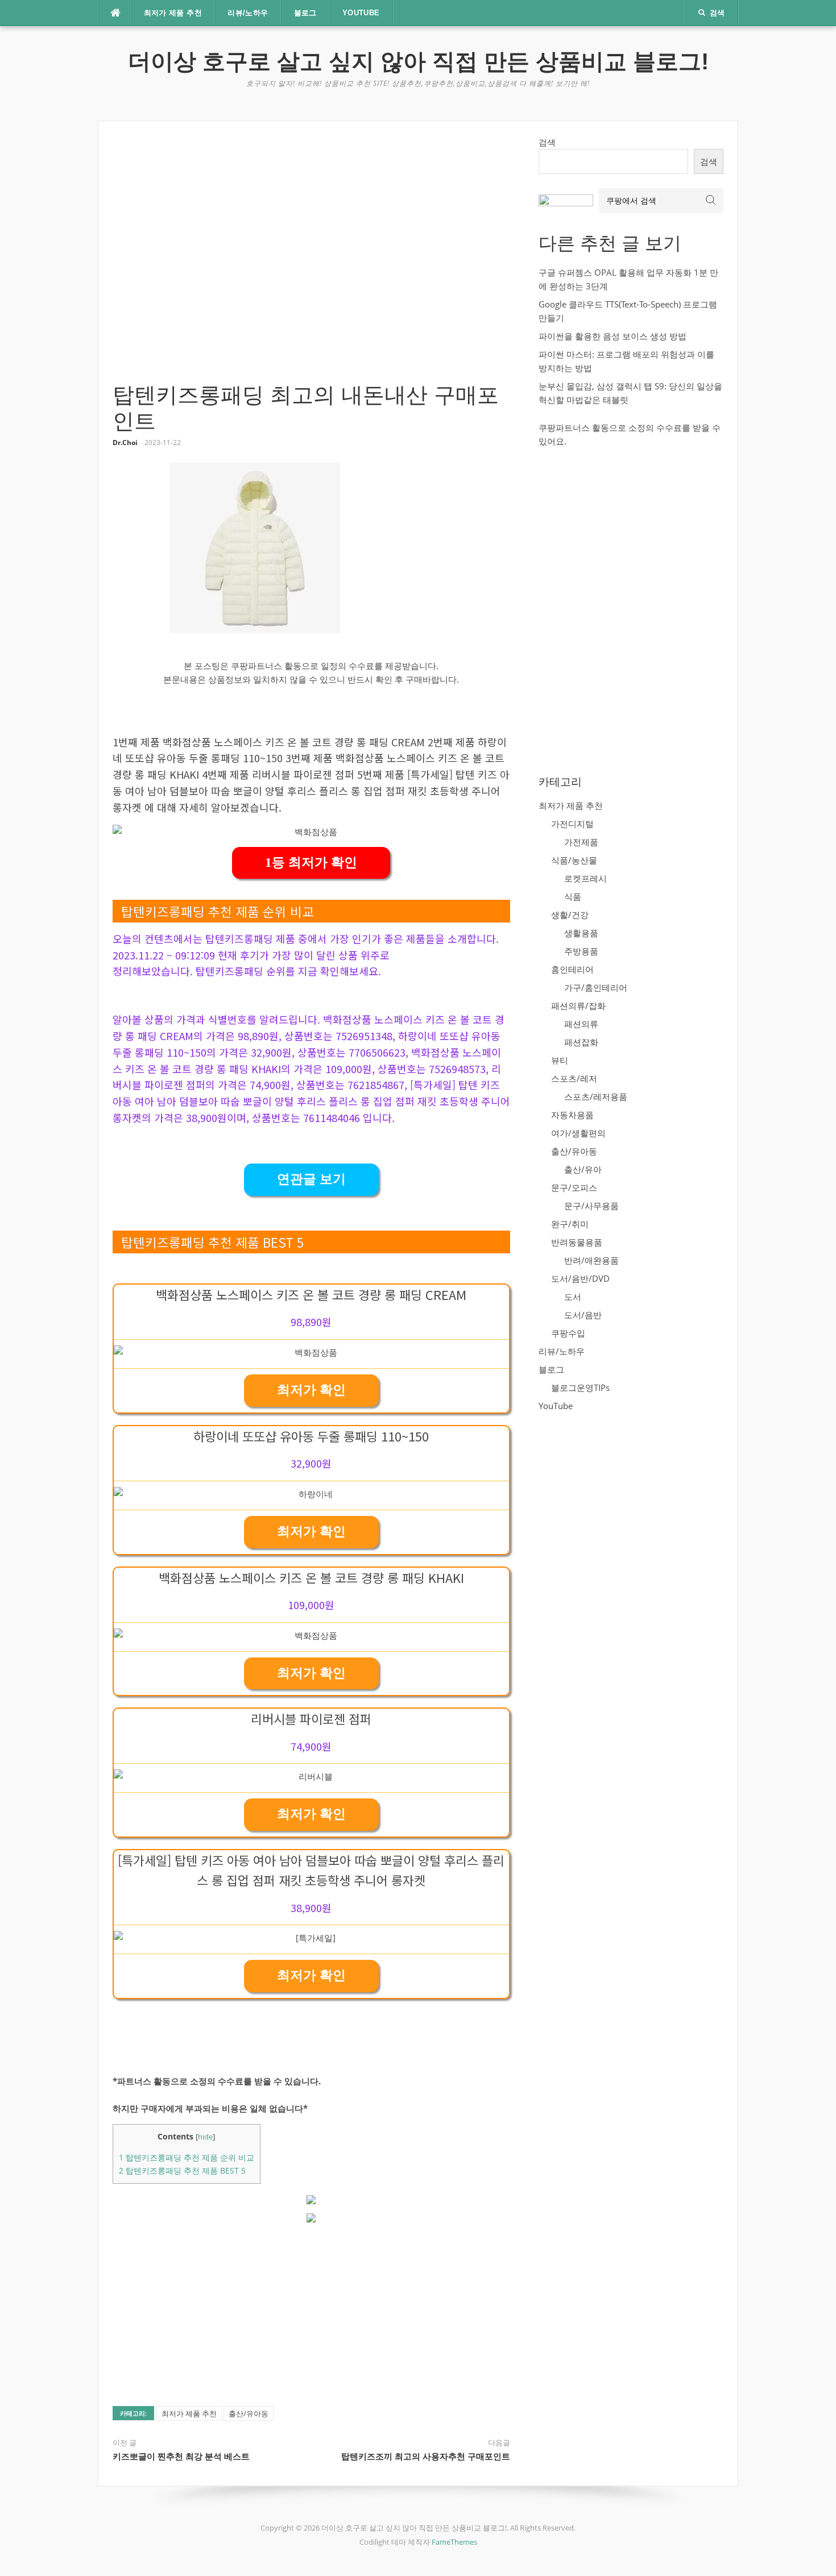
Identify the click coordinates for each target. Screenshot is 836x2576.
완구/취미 (570, 1224)
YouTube (361, 13)
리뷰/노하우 (248, 13)
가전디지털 (572, 824)
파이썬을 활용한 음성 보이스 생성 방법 (612, 336)
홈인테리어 (572, 969)
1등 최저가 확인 (311, 863)
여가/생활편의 (578, 1133)
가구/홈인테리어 (596, 987)
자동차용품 (572, 1115)
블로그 (305, 13)
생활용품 (581, 933)
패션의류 (581, 1024)
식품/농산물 (574, 860)
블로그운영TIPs (580, 1387)
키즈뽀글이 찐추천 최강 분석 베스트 (181, 2456)
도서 (573, 1297)
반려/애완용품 (591, 1260)
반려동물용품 (577, 1242)
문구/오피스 (574, 1187)
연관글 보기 (311, 1179)
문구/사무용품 (591, 1206)
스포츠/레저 (574, 1078)
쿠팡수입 (568, 1333)
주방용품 (581, 951)
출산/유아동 (249, 2413)
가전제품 (581, 842)
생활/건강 (570, 915)
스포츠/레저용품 (596, 1096)
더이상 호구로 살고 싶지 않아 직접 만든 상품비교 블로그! (418, 61)
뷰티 (560, 1060)
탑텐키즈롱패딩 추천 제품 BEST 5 (182, 2170)
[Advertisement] (311, 259)
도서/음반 (583, 1315)
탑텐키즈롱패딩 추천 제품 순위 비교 (187, 2157)
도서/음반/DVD (580, 1278)
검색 (547, 142)
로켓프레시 (585, 878)
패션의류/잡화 (578, 1006)
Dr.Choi (125, 443)
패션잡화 (581, 1042)
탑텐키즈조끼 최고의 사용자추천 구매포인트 (426, 2456)
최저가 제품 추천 (173, 13)
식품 (573, 896)
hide (205, 2137)
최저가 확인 (311, 1390)
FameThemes (454, 2542)
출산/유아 (583, 1169)
